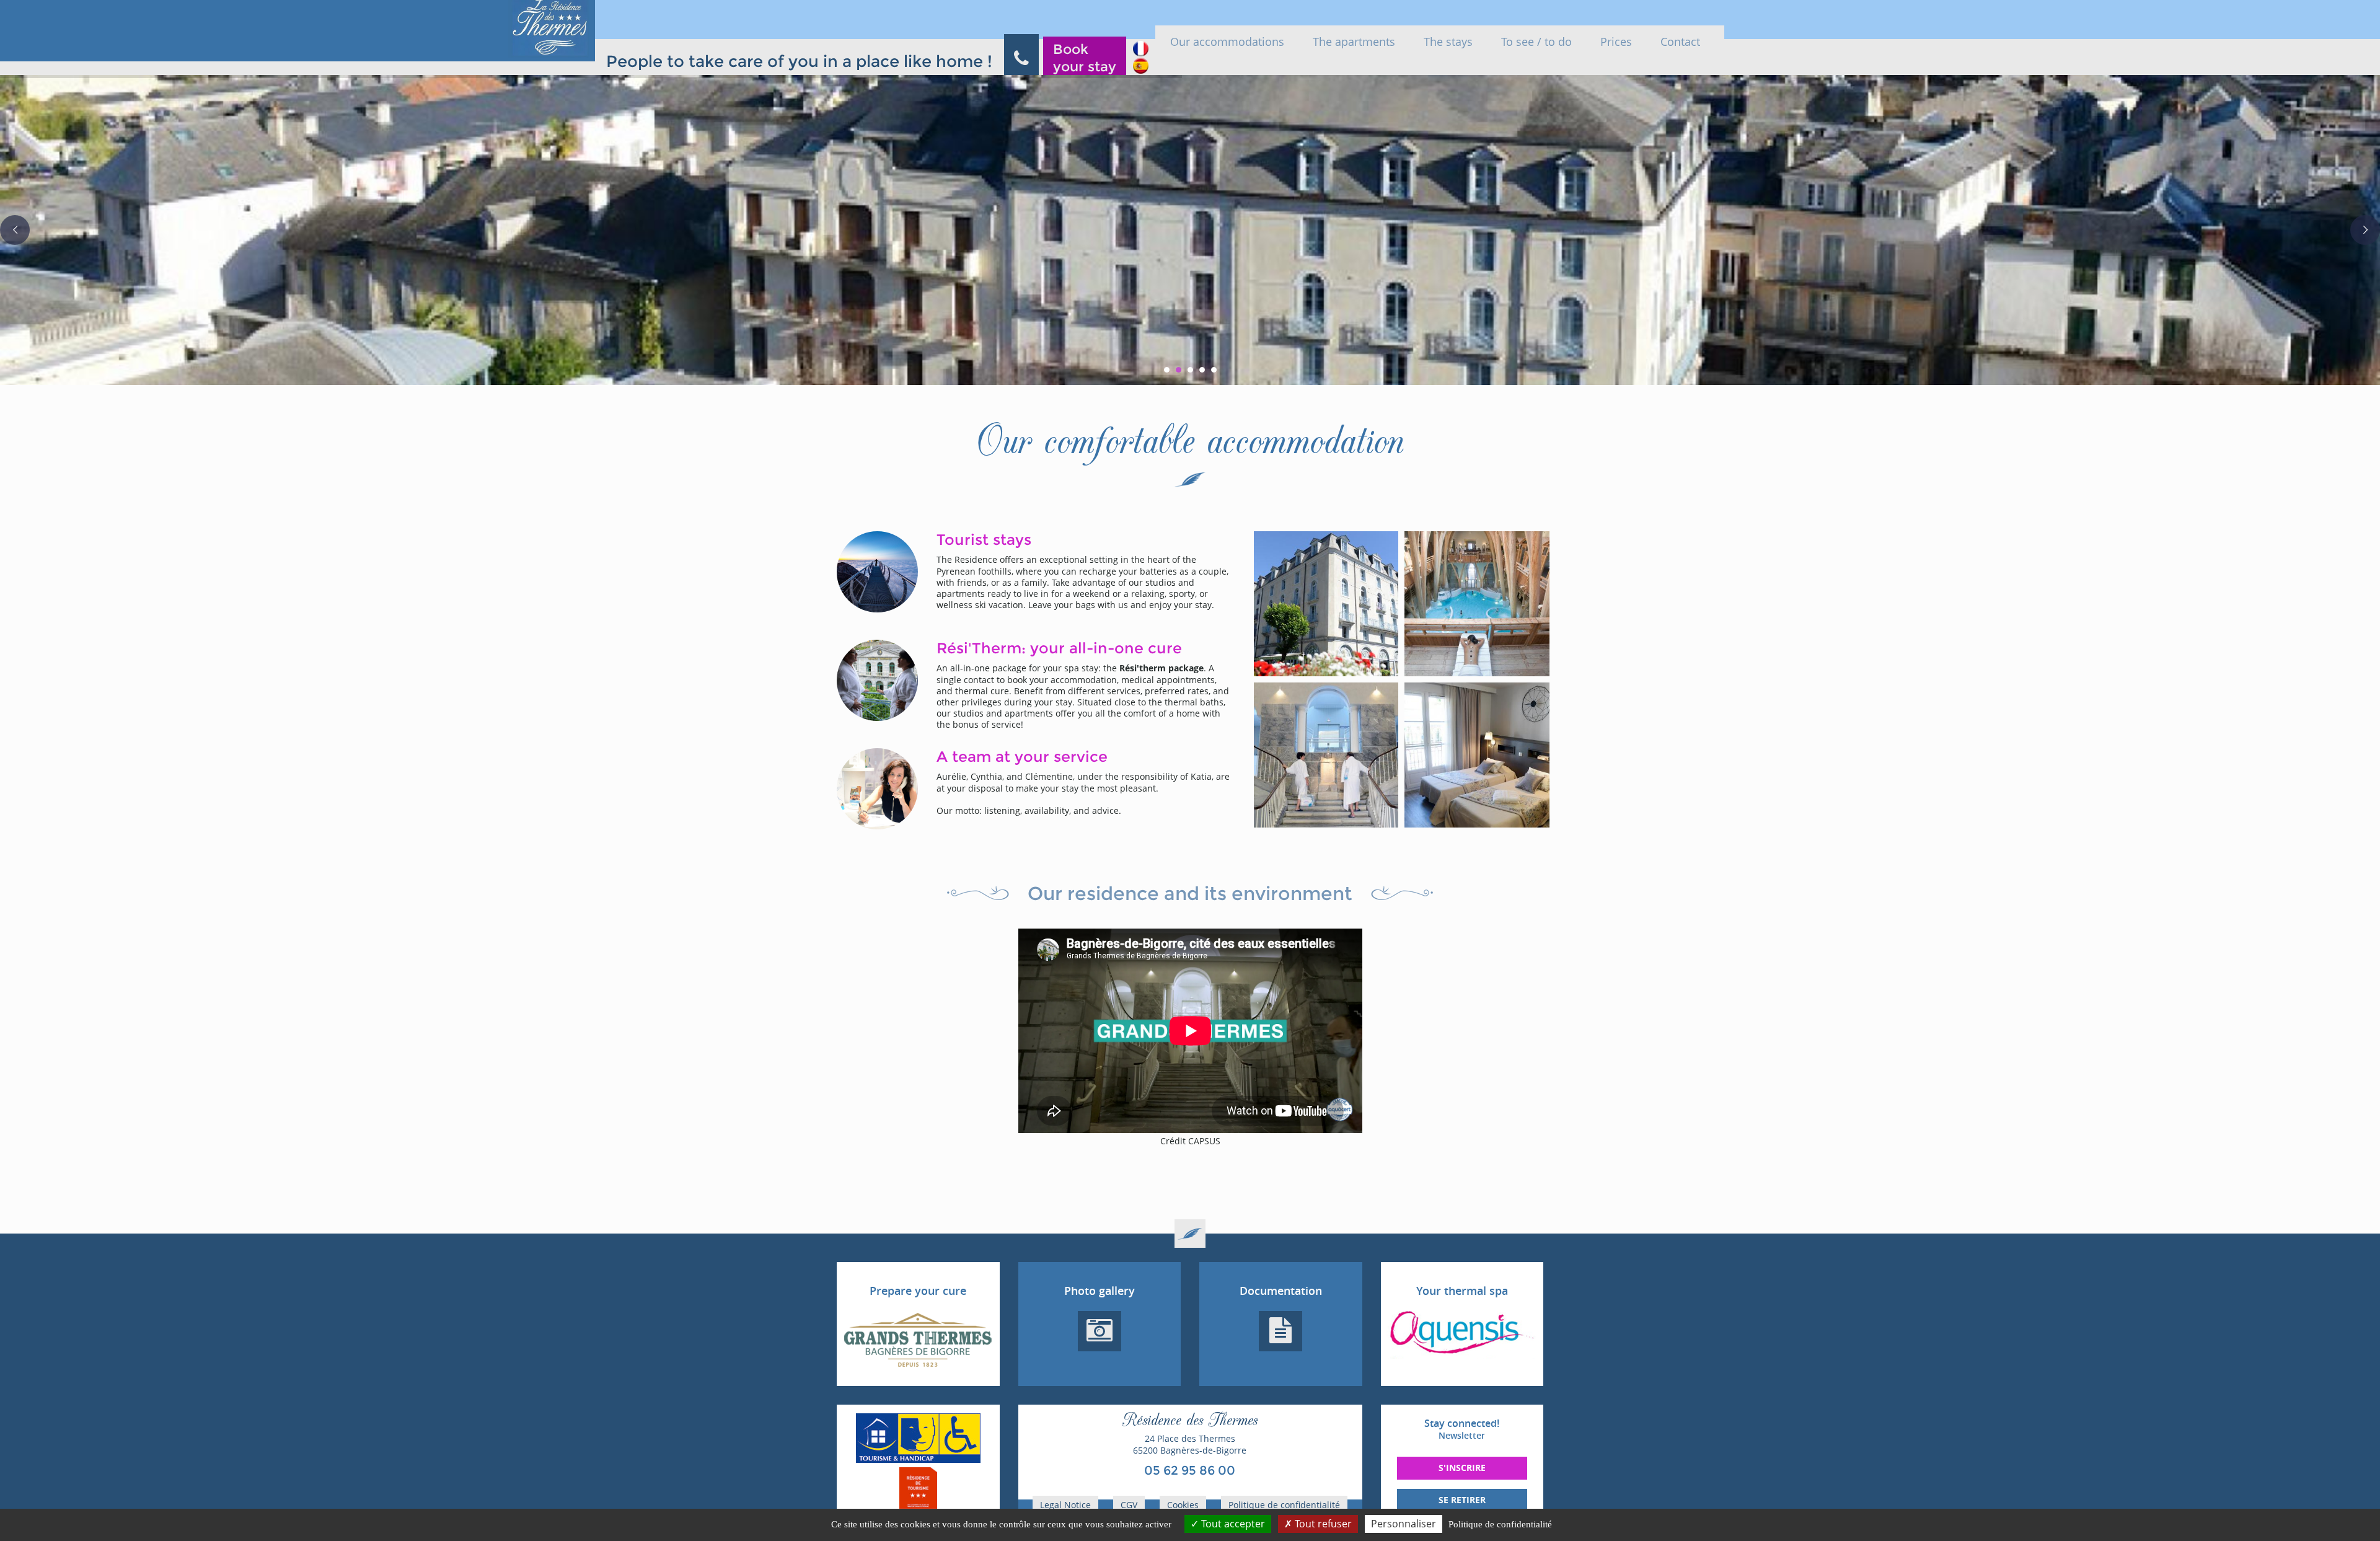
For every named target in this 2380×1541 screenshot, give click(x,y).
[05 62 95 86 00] (1021, 57)
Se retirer (1462, 1500)
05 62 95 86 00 (1190, 1470)
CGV (1129, 1505)
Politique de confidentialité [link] (1500, 1524)
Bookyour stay (1085, 58)
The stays (1448, 42)
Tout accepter (1232, 1524)
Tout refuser (1322, 1524)
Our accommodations (1227, 42)
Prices (1616, 42)
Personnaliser (1404, 1524)
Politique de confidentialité (1284, 1505)
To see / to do (1536, 42)
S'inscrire (1462, 1468)
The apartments (1354, 42)
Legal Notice (1065, 1505)
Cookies (1183, 1505)
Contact (1680, 42)
